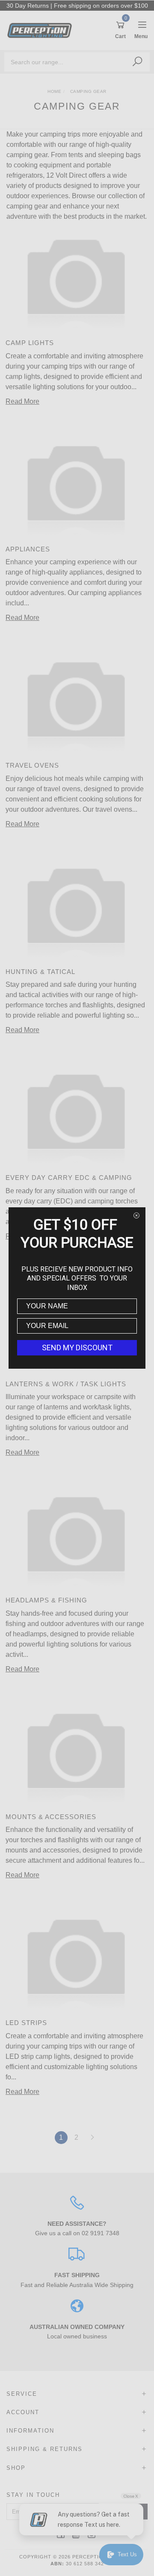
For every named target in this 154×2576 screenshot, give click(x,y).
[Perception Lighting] (42, 30)
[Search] (137, 62)
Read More (22, 401)
